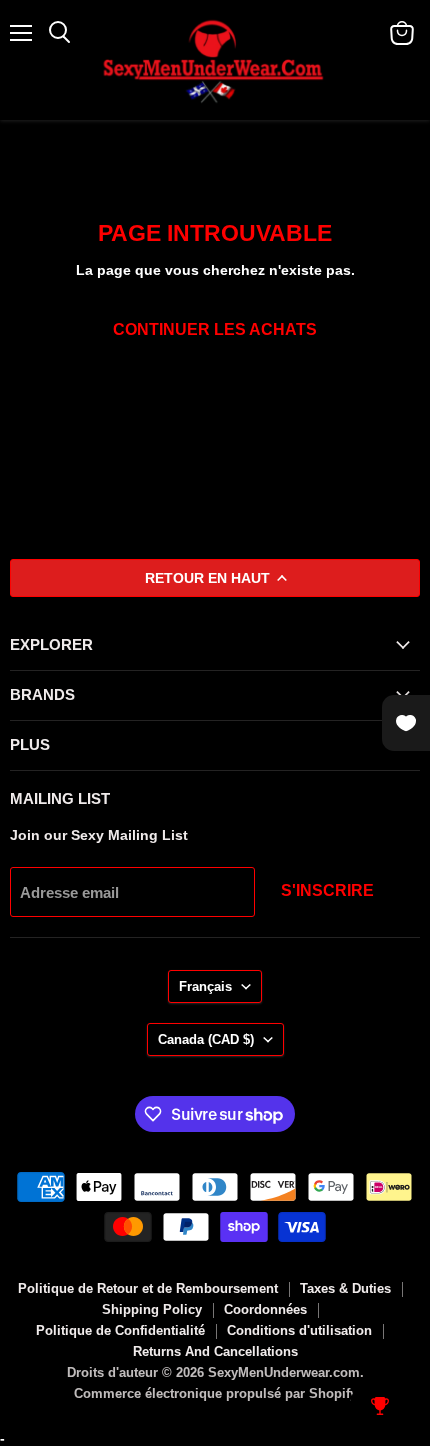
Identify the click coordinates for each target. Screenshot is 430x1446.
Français (205, 986)
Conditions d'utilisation (299, 1330)
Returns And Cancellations (215, 1351)
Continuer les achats (215, 329)
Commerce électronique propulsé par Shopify (215, 1393)
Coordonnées (265, 1309)
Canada (206, 1039)
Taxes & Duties (345, 1288)
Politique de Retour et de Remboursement (148, 1288)
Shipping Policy (152, 1309)
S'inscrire (327, 890)
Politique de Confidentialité (120, 1330)
